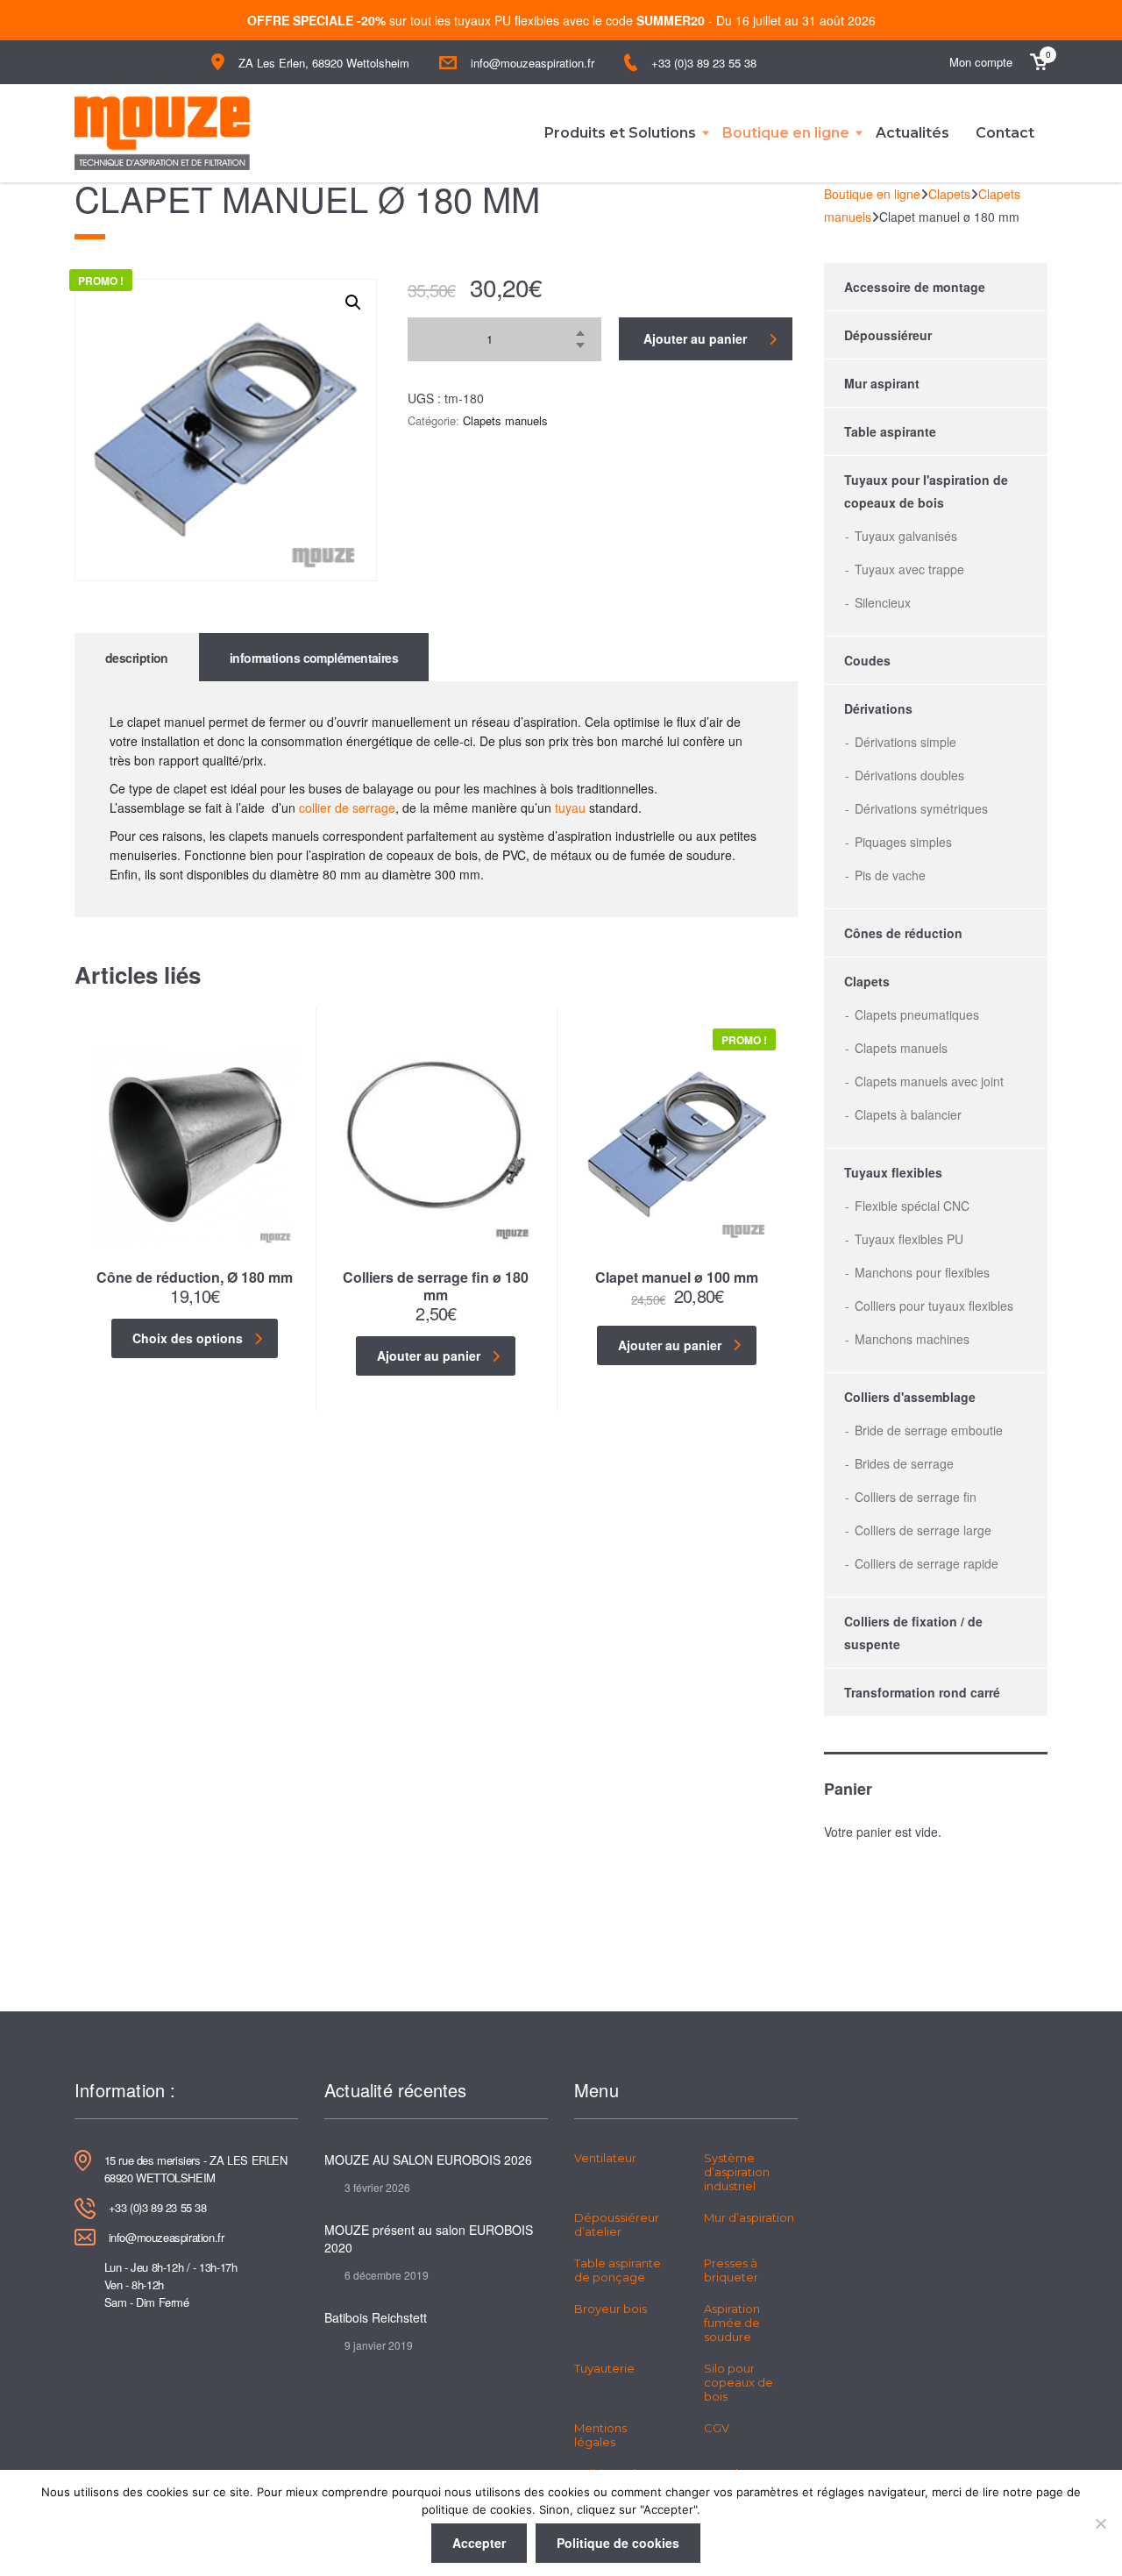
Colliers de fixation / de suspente (913, 1633)
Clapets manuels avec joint (929, 1081)
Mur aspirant (882, 383)
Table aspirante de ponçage (618, 2270)
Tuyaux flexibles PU (909, 1239)
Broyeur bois (611, 2309)
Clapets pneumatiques (917, 1014)
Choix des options (188, 1338)
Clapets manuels (505, 420)
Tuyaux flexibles (893, 1172)
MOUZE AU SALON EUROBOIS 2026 (428, 2160)
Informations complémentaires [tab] (314, 658)
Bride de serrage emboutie (929, 1430)
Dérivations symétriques (921, 808)
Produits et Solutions (620, 133)
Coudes (867, 660)
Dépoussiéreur (888, 335)
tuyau (570, 808)
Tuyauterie (604, 2368)
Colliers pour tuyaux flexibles (934, 1306)
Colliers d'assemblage (910, 1397)
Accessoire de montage (915, 287)
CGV (717, 2428)
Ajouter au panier (695, 338)
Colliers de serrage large (923, 1530)
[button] (353, 302)
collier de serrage (347, 808)
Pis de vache (890, 875)
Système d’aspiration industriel (737, 2172)
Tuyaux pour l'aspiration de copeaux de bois (926, 491)
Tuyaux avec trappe (909, 569)
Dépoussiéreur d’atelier (617, 2224)
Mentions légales (600, 2435)
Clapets (867, 981)
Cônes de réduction (903, 933)
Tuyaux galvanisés (906, 536)
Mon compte (981, 62)
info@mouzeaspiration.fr (533, 63)
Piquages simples (903, 842)
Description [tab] (137, 658)
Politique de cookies (618, 2543)
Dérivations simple (905, 742)
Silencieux (883, 602)
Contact (1005, 133)
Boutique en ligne (786, 133)
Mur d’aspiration (749, 2217)
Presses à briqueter (731, 2270)
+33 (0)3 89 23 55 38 (704, 63)
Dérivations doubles (909, 775)
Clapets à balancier (908, 1114)
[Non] (1100, 2523)
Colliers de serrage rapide (927, 1563)
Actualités (913, 133)
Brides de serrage (904, 1463)
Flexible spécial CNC (912, 1206)
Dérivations (878, 708)
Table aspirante (890, 431)
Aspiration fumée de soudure (732, 2323)
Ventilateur (605, 2158)
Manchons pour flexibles (922, 1272)
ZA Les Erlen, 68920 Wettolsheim (324, 63)
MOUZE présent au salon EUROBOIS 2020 (429, 2238)
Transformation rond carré (922, 1692)
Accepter (479, 2543)
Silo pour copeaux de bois (739, 2382)
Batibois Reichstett (376, 2317)
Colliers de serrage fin (916, 1497)
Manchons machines (912, 1339)
